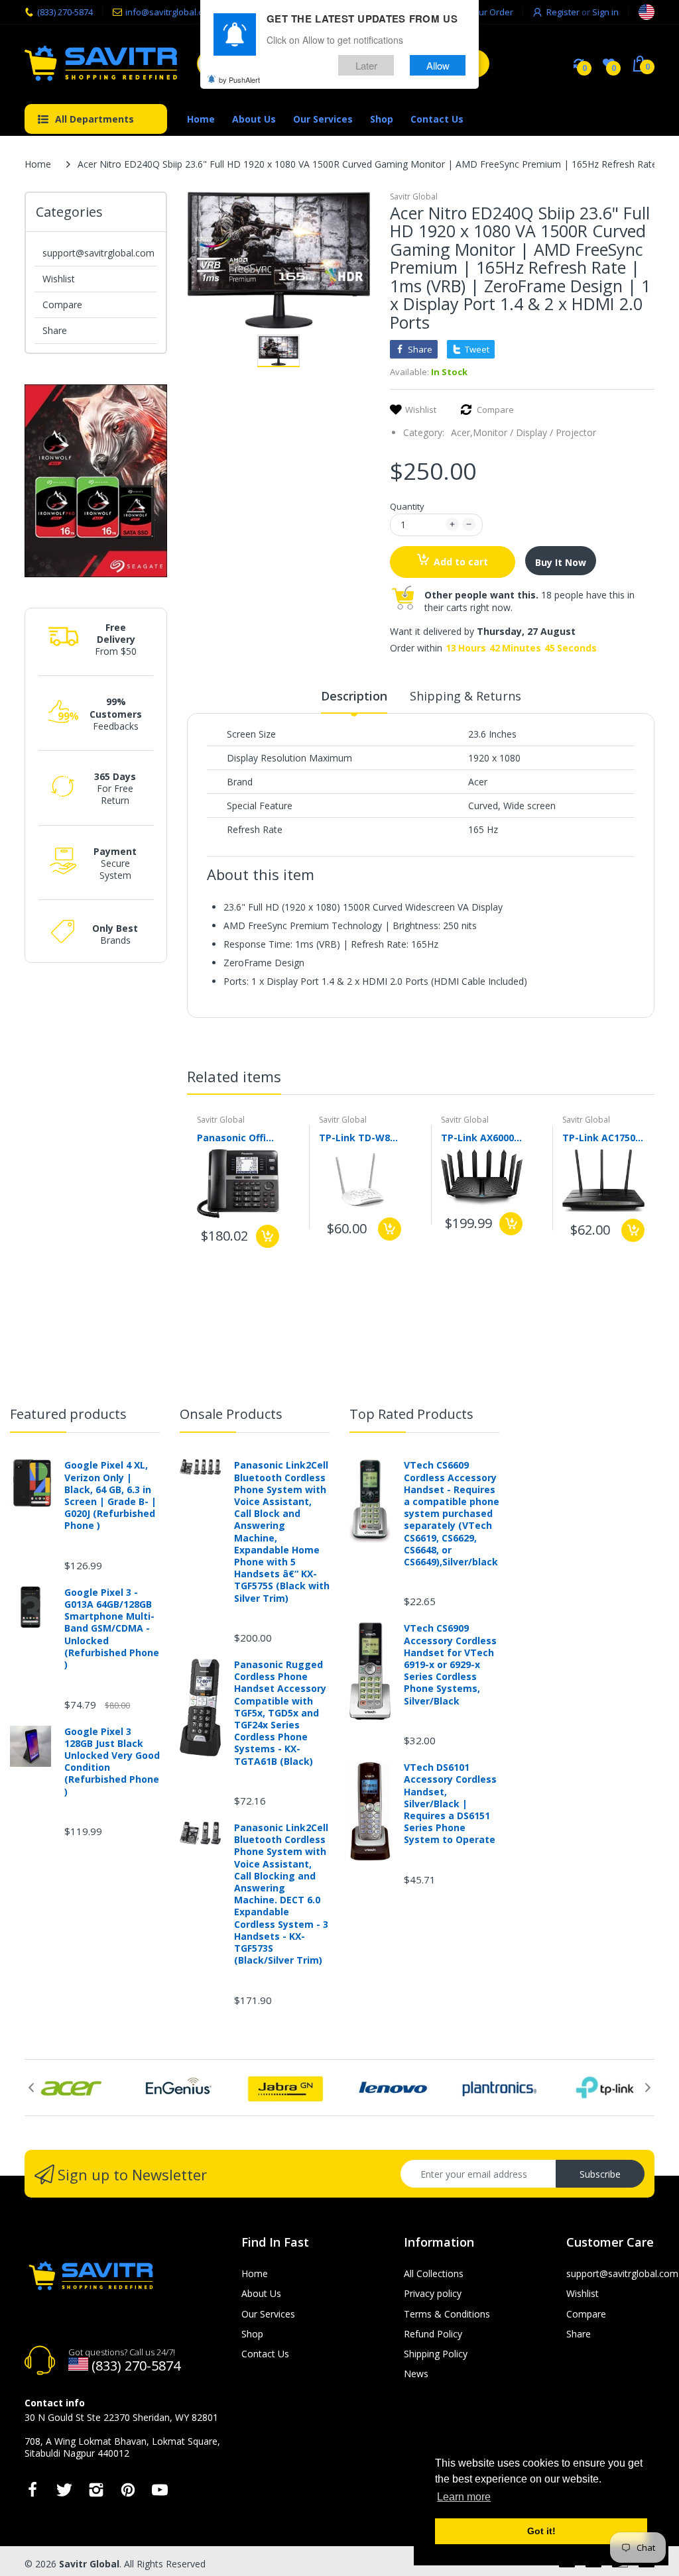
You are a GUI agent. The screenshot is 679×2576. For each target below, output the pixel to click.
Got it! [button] (541, 2531)
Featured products (68, 1414)
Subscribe (600, 2174)
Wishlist (59, 279)
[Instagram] (96, 2493)
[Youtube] (160, 2493)
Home (38, 164)
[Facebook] (32, 2493)
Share (55, 330)
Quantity (407, 506)
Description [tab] (354, 696)
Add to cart (461, 562)
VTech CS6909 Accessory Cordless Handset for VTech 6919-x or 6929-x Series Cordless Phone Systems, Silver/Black (450, 1664)
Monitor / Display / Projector (534, 432)
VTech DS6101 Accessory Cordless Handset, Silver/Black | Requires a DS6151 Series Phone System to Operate (450, 1804)
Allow (438, 65)
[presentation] (635, 1079)
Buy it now (561, 562)
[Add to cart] (268, 1236)
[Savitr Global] (101, 63)
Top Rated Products (411, 1414)
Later (366, 65)
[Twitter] (64, 2493)
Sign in (605, 12)
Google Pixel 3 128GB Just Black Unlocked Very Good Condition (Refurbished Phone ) (112, 1762)
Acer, (462, 432)
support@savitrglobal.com (98, 253)
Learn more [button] (464, 2497)
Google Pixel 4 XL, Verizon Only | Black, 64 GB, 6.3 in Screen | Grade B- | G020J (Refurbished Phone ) (110, 1495)
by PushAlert (239, 80)
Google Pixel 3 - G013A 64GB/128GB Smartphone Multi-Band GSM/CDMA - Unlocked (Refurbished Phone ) (112, 1629)
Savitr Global (414, 196)
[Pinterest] (128, 2493)
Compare (62, 305)
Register (563, 12)
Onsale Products (231, 1414)
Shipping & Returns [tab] (465, 696)
